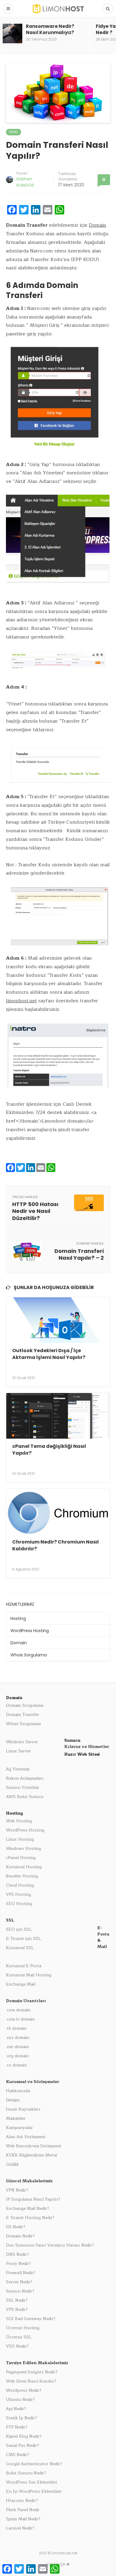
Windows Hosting (23, 1849)
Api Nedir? (16, 2409)
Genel (14, 132)
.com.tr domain (20, 2019)
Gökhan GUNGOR (25, 182)
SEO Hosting (19, 1904)
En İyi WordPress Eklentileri (34, 2491)
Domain (98, 225)
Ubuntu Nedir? (20, 2400)
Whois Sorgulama (29, 1655)
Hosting (18, 1618)
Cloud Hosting (20, 1885)
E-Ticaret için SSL (23, 1939)
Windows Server (22, 1742)
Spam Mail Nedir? (23, 2519)
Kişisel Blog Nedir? (24, 2436)
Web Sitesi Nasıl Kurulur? (31, 2381)
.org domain (17, 2056)
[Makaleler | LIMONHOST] (58, 8)
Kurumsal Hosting (24, 1867)
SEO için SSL (19, 1929)
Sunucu (72, 1740)
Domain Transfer (22, 1715)
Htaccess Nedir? (22, 2501)
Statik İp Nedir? (21, 2418)
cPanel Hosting (21, 1858)
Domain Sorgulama (25, 1705)
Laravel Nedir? (20, 2528)
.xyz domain (18, 2038)
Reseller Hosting (22, 1876)
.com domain (18, 2010)
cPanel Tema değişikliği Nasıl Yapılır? (49, 1449)
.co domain (16, 2065)
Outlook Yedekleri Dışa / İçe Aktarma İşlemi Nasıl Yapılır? (49, 1354)
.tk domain (16, 2028)
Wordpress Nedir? (24, 2390)
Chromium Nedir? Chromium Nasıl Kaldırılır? (55, 1545)
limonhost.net (21, 1001)
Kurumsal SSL (20, 1948)
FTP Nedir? (17, 2427)
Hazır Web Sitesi (82, 1754)
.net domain (17, 2047)
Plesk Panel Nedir (23, 2510)
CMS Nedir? (18, 2455)
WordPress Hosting (30, 1631)
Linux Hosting (20, 1839)
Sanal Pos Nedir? (22, 2445)
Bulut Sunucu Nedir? (26, 2473)
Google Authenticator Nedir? (34, 2464)
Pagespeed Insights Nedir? (32, 2372)
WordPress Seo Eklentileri (31, 2482)
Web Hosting (19, 1821)
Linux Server (18, 1751)
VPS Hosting (18, 1894)
